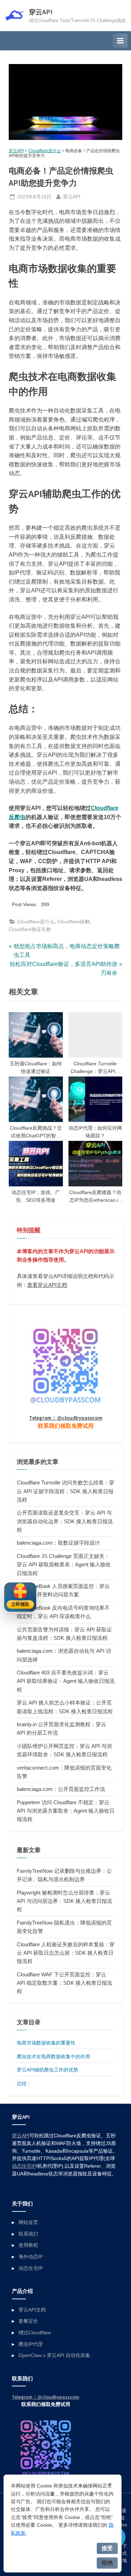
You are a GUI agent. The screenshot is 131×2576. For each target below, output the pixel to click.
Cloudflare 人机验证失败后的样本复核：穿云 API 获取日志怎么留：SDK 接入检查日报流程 (66, 1953)
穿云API (41, 12)
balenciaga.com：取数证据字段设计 (58, 1543)
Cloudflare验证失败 (30, 929)
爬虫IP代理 (31, 2344)
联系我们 (28, 2234)
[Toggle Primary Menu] (120, 41)
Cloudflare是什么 (45, 151)
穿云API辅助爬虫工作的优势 (48, 2070)
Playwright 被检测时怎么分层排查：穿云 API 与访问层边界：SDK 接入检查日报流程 (64, 1901)
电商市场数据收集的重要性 (46, 2043)
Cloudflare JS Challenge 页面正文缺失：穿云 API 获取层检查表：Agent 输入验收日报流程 (64, 1565)
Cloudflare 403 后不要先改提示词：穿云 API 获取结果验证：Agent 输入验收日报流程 (66, 1681)
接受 (107, 2548)
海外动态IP (31, 2257)
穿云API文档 (32, 2310)
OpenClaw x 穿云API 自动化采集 (54, 2355)
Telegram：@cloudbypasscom (66, 1418)
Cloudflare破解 (74, 922)
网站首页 (28, 2222)
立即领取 (20, 1604)
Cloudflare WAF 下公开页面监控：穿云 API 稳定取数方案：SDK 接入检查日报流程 (64, 1983)
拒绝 (107, 2563)
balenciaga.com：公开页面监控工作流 (61, 1789)
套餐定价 (28, 2321)
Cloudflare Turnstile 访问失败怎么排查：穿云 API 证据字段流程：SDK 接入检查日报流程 (65, 1491)
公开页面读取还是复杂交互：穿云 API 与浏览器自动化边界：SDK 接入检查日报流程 (65, 1521)
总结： (24, 2083)
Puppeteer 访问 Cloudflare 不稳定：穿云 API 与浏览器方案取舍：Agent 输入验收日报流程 (66, 1811)
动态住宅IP (24, 2166)
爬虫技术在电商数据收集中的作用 (53, 2056)
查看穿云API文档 (47, 1285)
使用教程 (28, 2245)
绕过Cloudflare (35, 2333)
